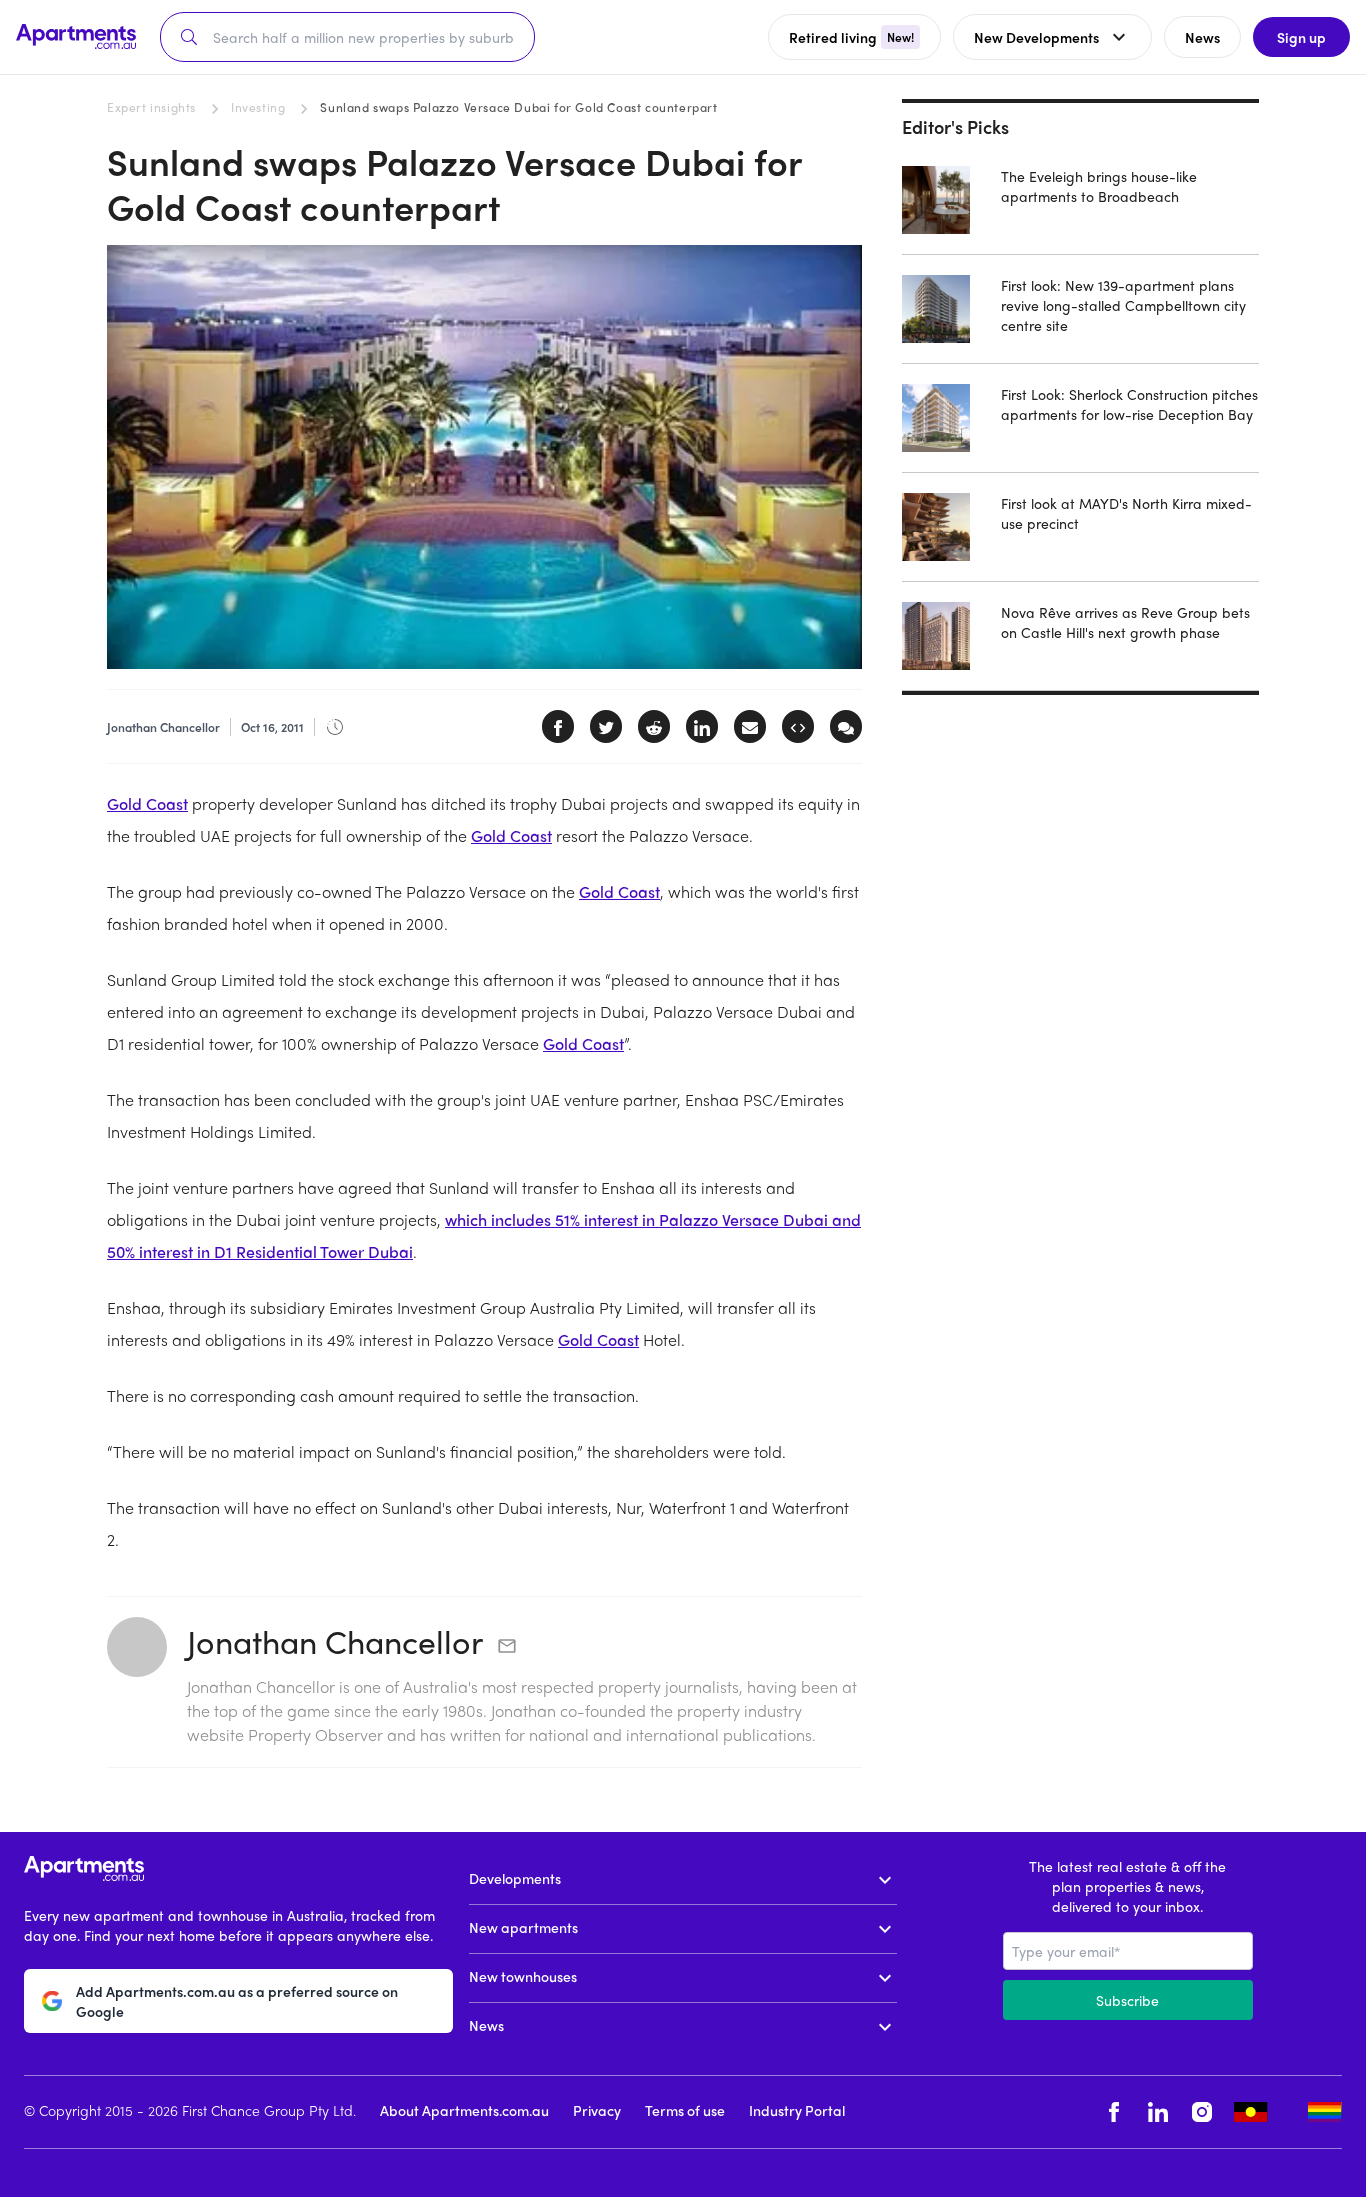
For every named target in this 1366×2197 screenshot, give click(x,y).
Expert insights (151, 107)
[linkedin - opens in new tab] (1158, 2112)
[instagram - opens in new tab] (1202, 2112)
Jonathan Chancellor (335, 1641)
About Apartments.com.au (464, 2110)
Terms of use (685, 2110)
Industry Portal (797, 2110)
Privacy (597, 2110)
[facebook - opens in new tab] (1114, 2112)
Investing (258, 107)
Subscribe (1127, 2000)
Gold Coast (147, 803)
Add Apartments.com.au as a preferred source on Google (237, 2001)
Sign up (1301, 37)
